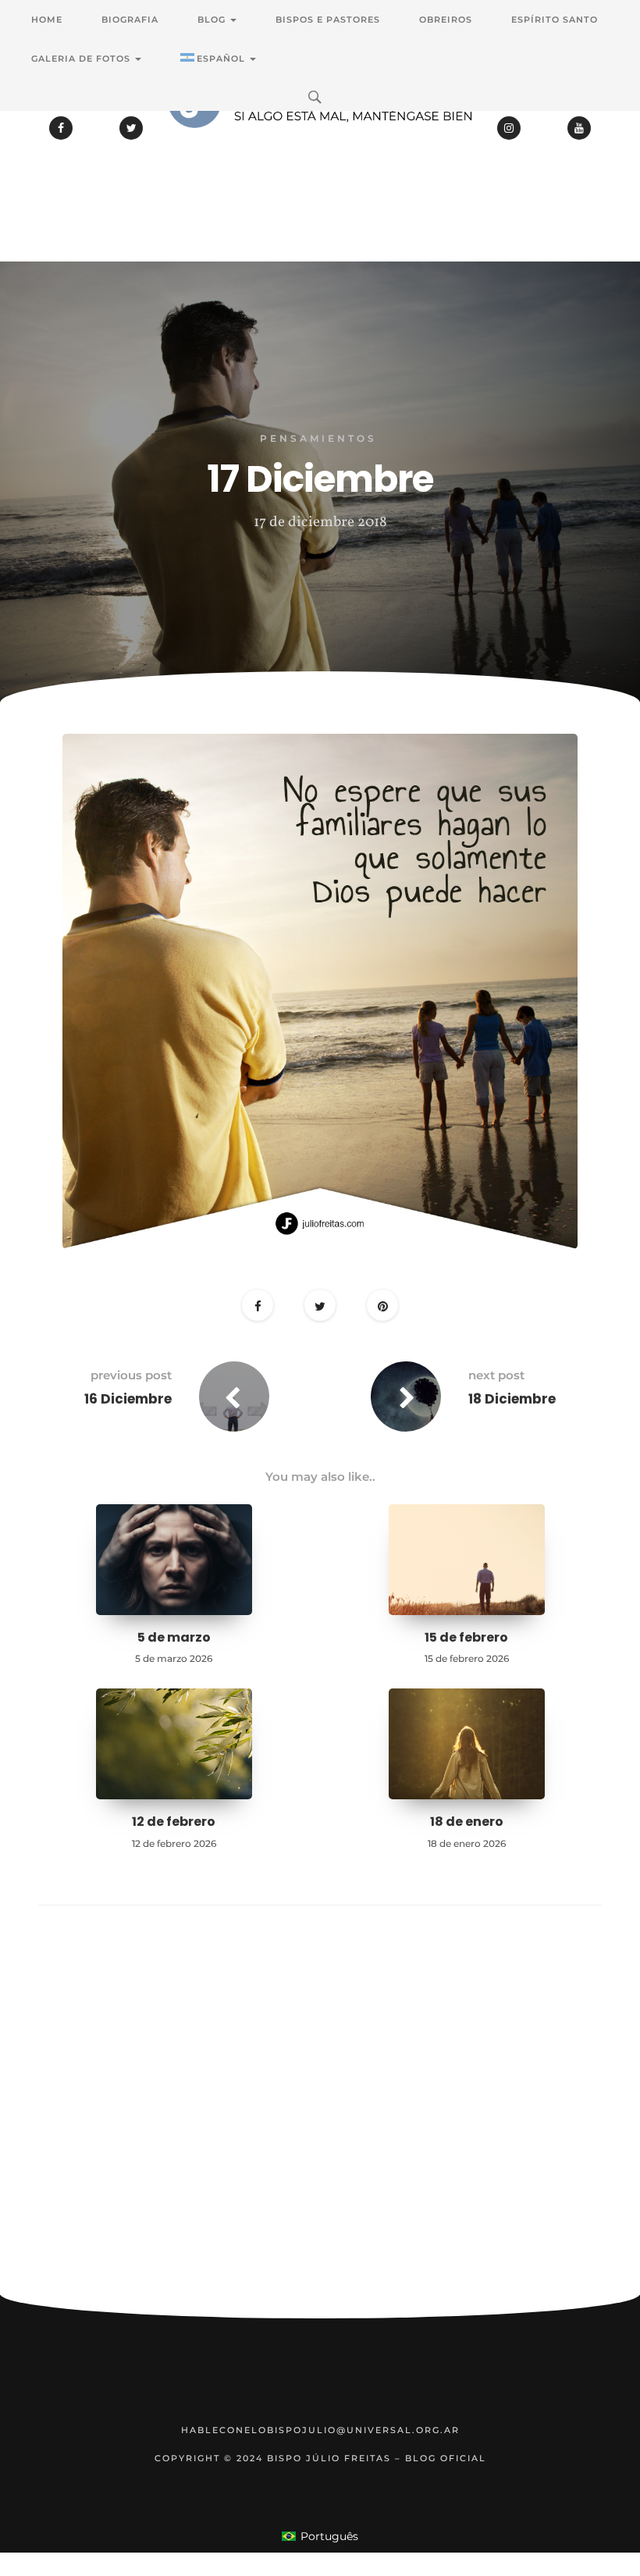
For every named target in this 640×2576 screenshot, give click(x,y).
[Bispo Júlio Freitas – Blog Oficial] (320, 144)
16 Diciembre (128, 1399)
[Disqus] (320, 2124)
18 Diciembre (512, 1399)
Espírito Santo (555, 20)
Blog (213, 20)
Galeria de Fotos (82, 59)
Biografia (130, 20)
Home (47, 20)
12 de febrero (174, 1822)
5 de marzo (174, 1637)
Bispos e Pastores (328, 20)
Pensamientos (318, 438)
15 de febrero (466, 1637)
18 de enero (467, 1822)
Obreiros (446, 20)
